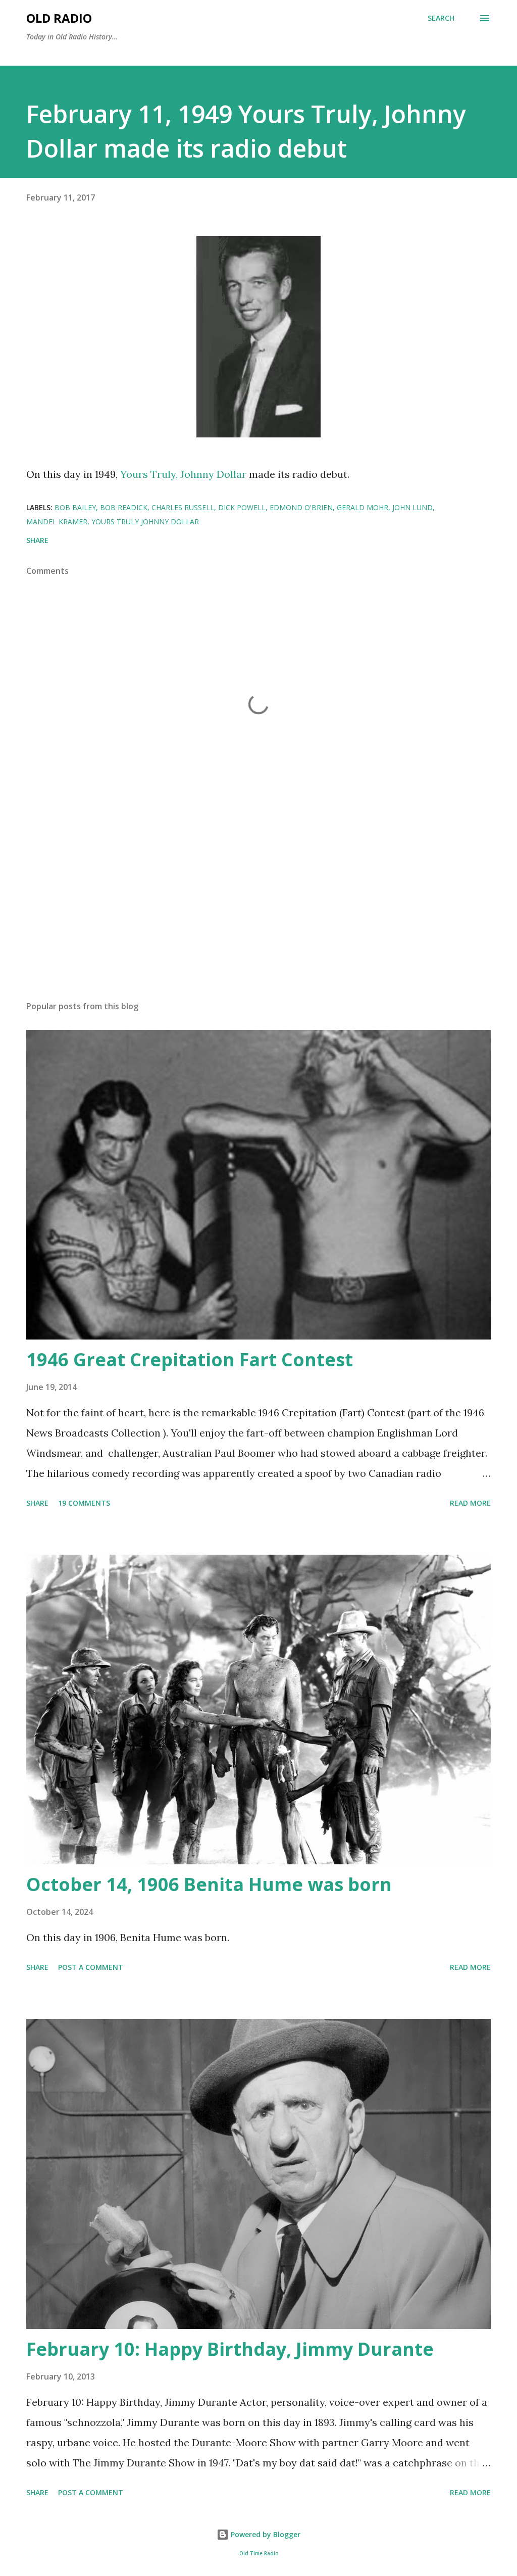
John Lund (412, 507)
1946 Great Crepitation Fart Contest (190, 1359)
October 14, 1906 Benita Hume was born (209, 1884)
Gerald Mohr (363, 507)
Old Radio (59, 18)
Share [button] (37, 540)
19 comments (84, 1503)
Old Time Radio (259, 2554)
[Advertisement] (258, 914)
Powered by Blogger (265, 2534)
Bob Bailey (75, 507)
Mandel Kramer (57, 522)
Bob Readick (124, 507)
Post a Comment (91, 1967)
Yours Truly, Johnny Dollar (183, 474)
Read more (470, 1503)
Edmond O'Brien (301, 507)
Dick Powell (242, 507)
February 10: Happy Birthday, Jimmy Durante (230, 2349)
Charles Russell (183, 507)
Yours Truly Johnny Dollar (145, 522)
